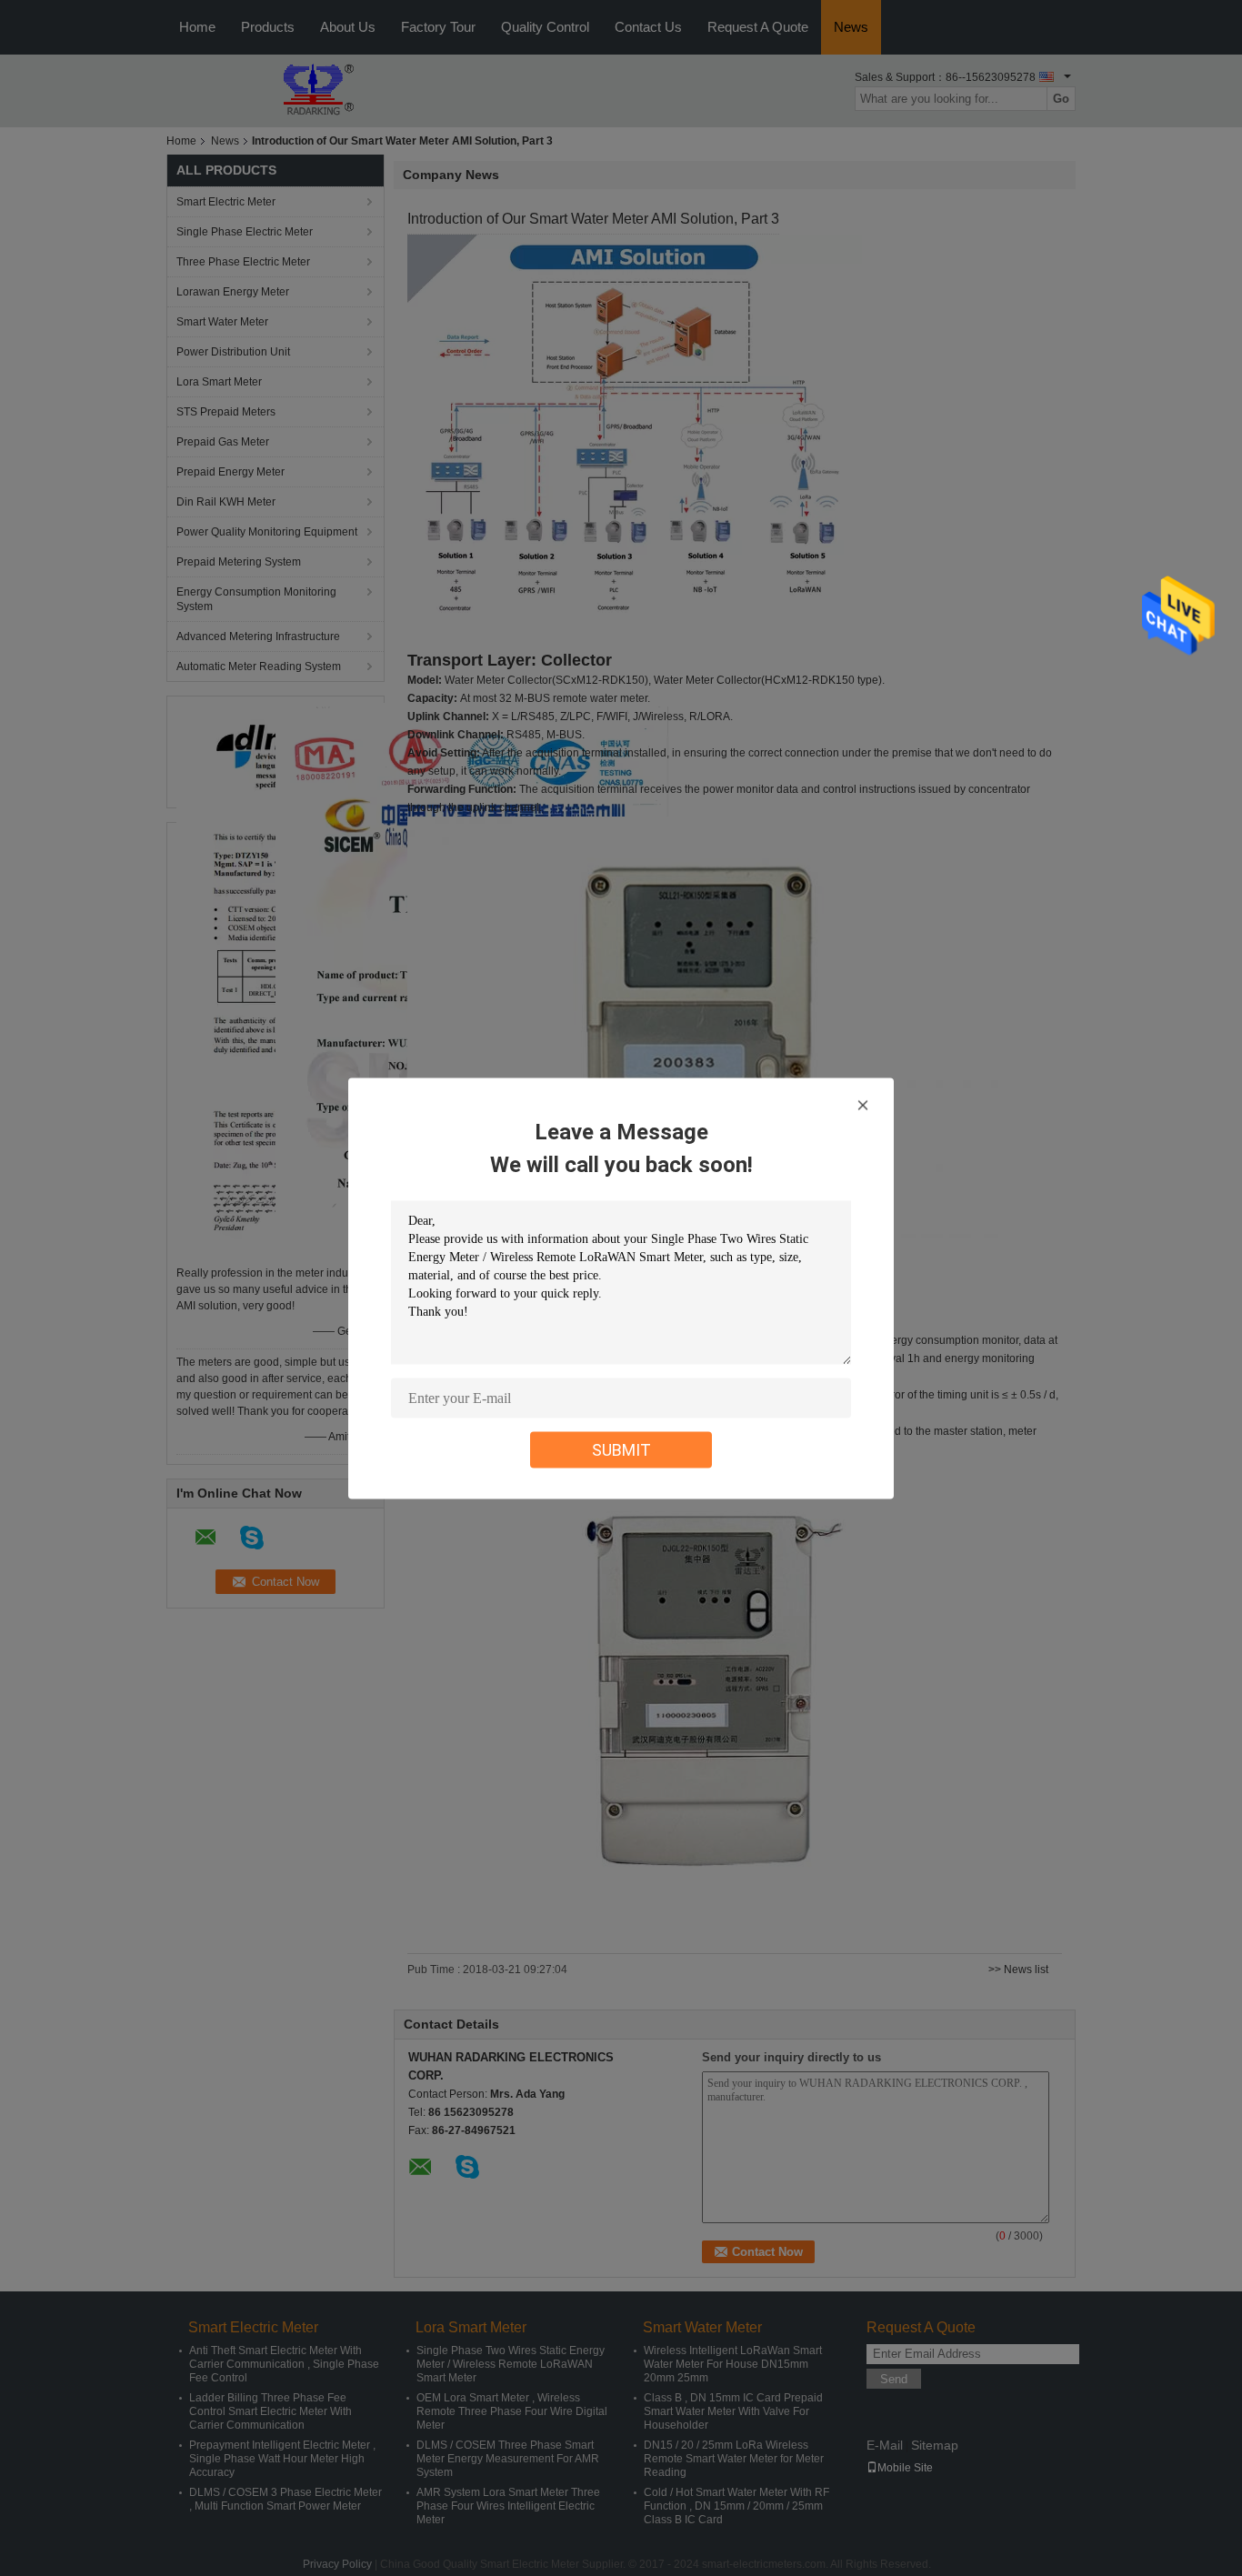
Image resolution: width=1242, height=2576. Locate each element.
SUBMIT (621, 1449)
